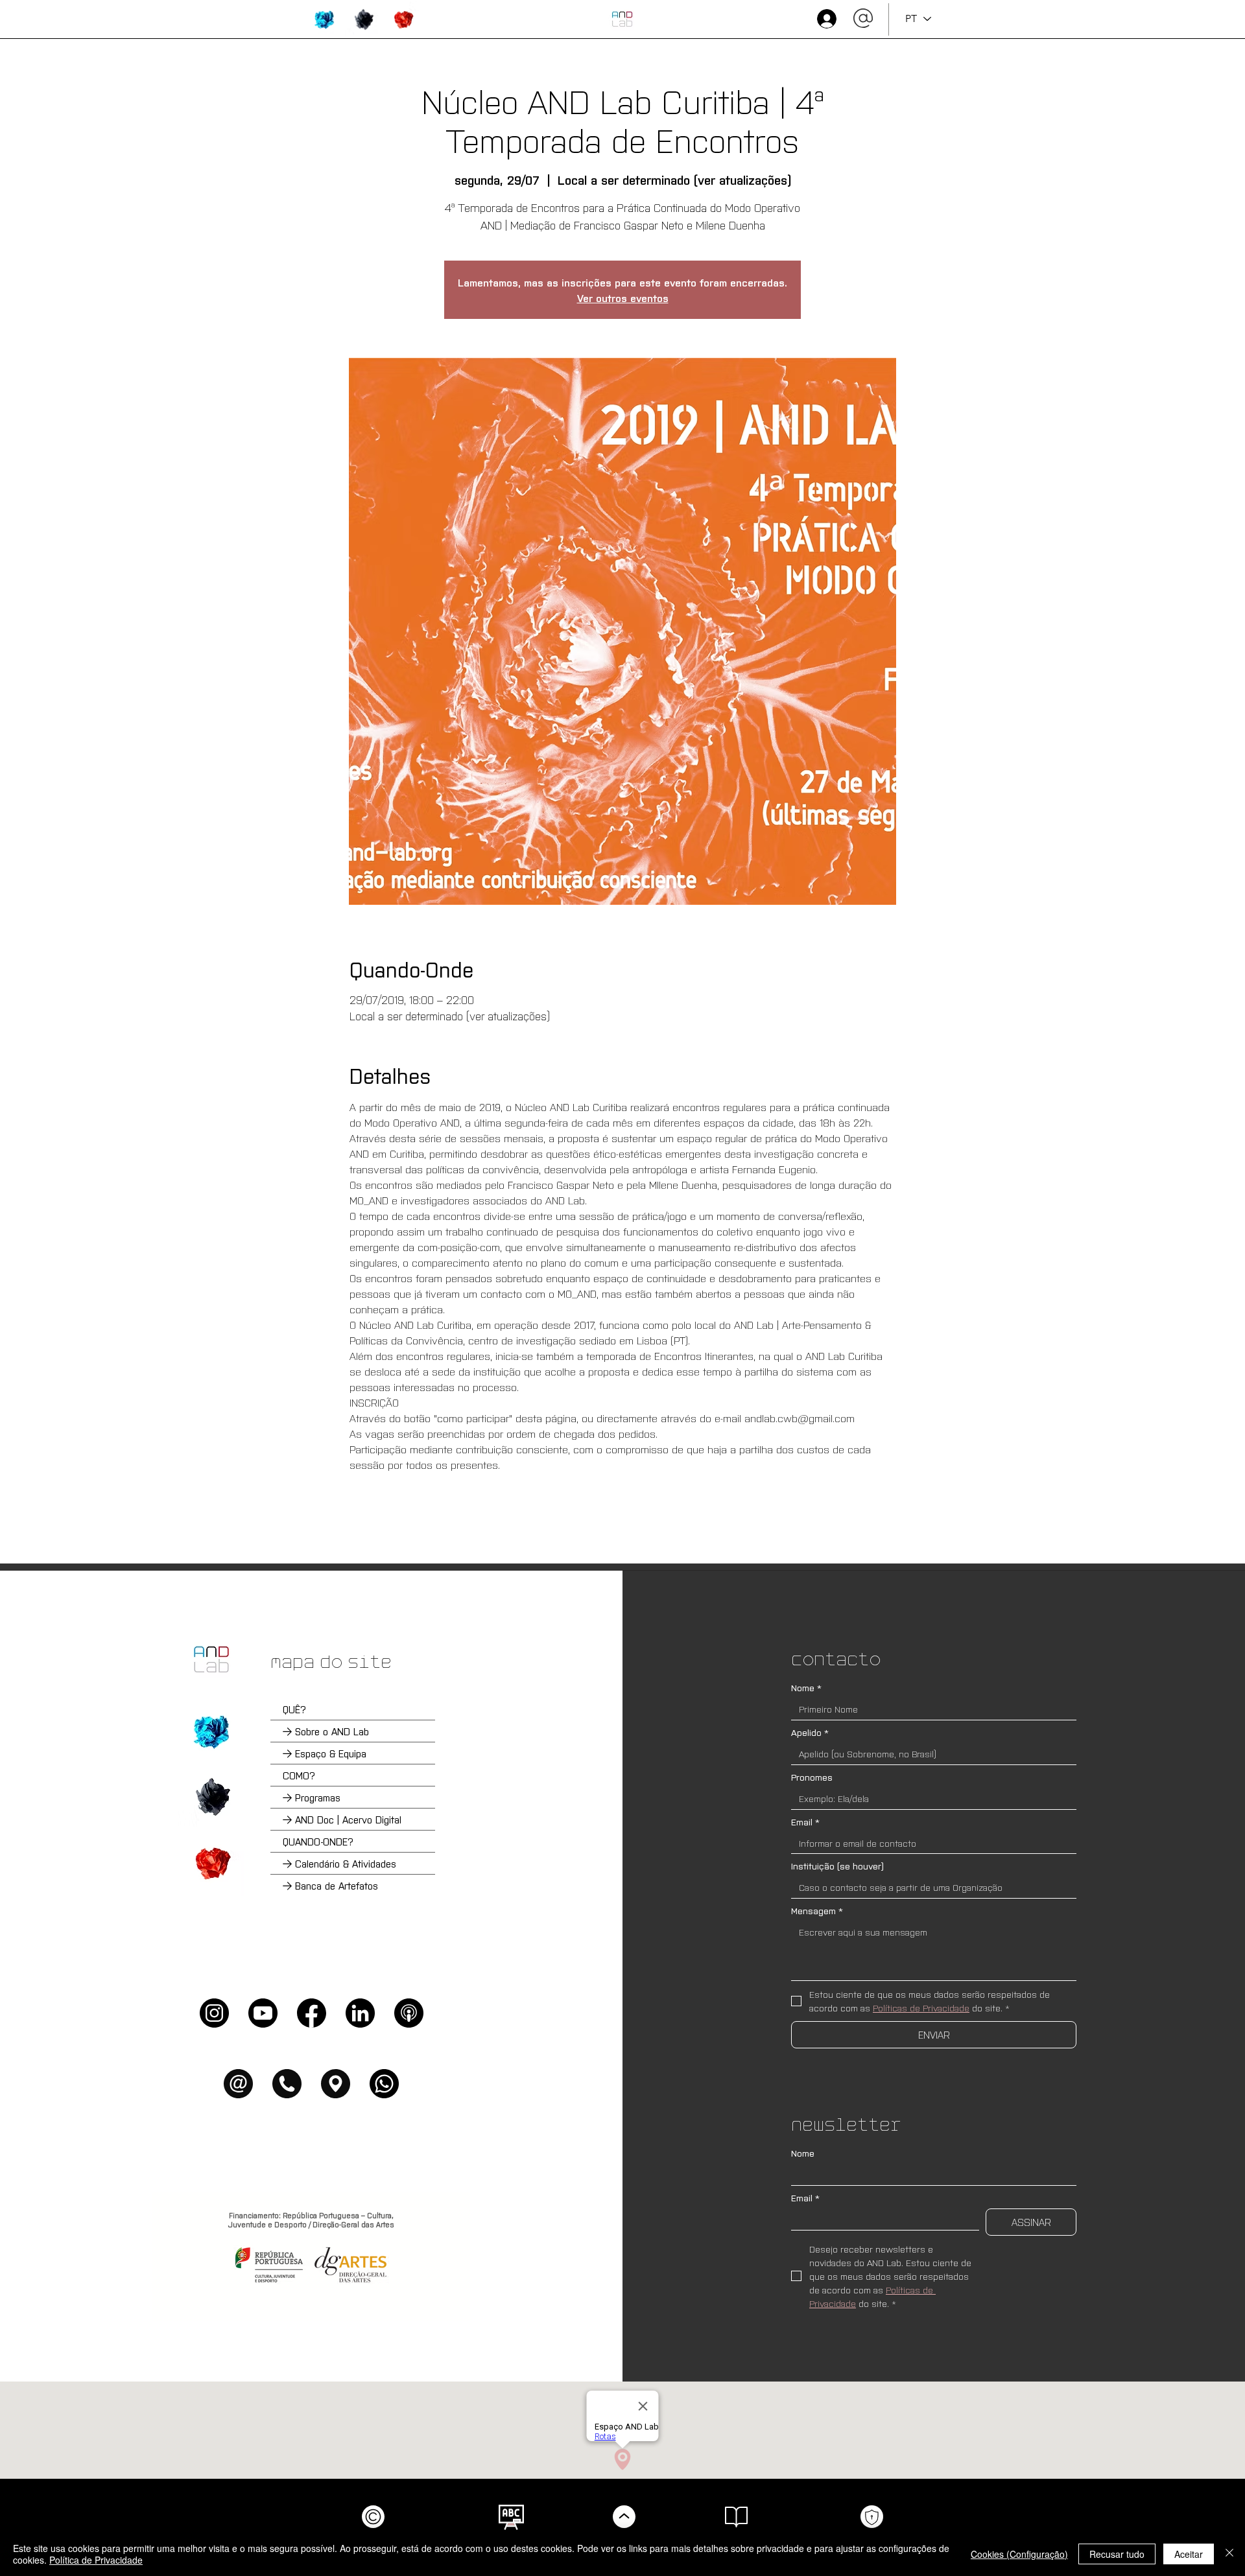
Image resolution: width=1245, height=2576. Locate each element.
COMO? (299, 1775)
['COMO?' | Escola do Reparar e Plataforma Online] (211, 1797)
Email (805, 1822)
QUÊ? (294, 1709)
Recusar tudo (1117, 2554)
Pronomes (812, 1777)
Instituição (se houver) (837, 1866)
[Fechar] (1229, 2554)
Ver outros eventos (623, 298)
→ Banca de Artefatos (330, 1885)
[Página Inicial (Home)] (211, 1659)
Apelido (810, 1732)
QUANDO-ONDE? (318, 1841)
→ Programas (312, 1797)
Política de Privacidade (96, 2560)
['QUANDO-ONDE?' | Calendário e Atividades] (211, 1863)
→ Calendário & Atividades (339, 1863)
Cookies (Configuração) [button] (1019, 2554)
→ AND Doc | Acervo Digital (342, 1819)
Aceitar (1189, 2554)
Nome (806, 1688)
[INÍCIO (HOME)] (622, 19)
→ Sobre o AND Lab (326, 1731)
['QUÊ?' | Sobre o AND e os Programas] (211, 1731)
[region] (325, 19)
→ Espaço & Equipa (325, 1753)
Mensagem (817, 1911)
